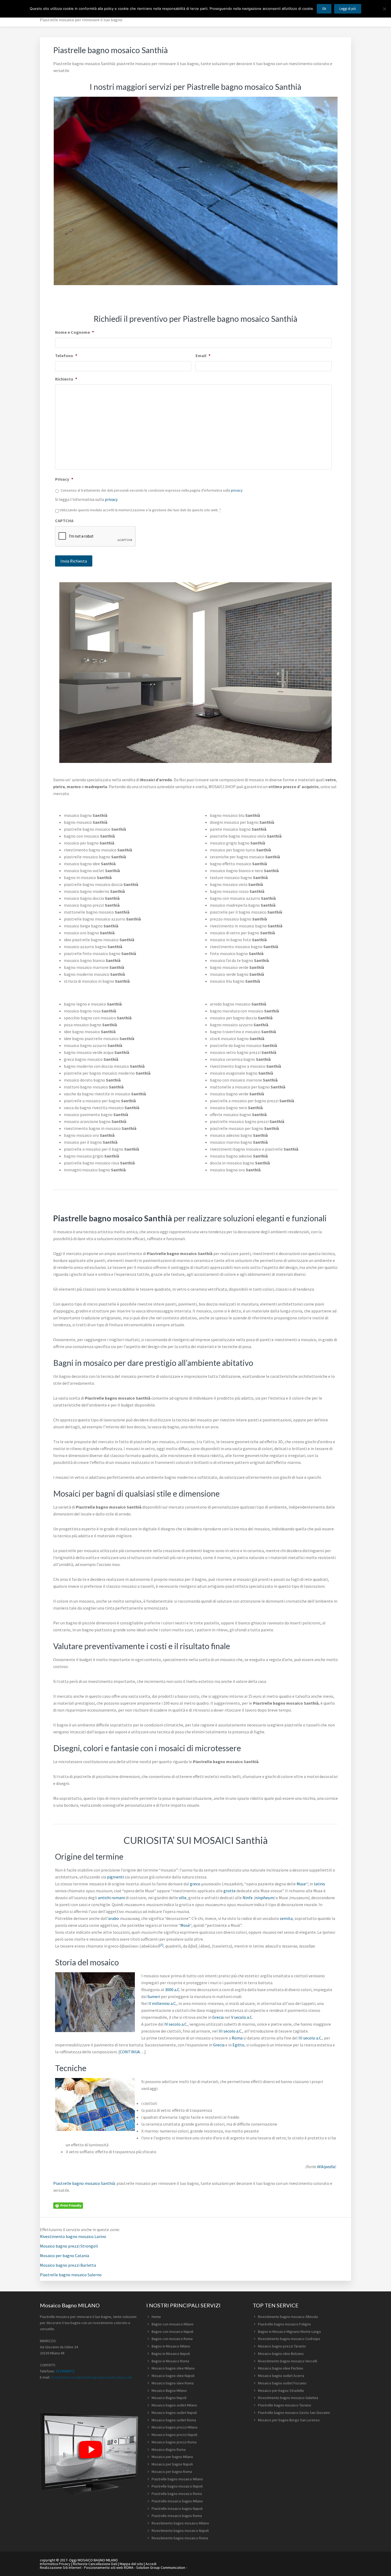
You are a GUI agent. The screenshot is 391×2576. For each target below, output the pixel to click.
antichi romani (111, 1898)
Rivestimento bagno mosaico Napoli (180, 2531)
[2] (161, 1945)
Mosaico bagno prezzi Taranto (282, 2346)
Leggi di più (348, 9)
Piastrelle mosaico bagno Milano (177, 2501)
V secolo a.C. (242, 2017)
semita (286, 1918)
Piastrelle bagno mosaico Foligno (284, 2324)
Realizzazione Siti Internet (61, 2567)
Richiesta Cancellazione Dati (95, 2564)
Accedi (151, 2564)
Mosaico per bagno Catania (65, 2256)
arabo (114, 1918)
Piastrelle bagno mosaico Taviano (285, 2405)
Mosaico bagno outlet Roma (174, 2420)
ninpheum (264, 1898)
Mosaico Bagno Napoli (169, 2398)
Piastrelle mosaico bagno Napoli (177, 2509)
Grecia (218, 2017)
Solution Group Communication (161, 2567)
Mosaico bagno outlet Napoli (174, 2413)
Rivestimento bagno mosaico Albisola (288, 2317)
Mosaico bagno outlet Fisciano (282, 2383)
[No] (384, 9)
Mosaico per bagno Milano (172, 2457)
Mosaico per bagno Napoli (172, 2464)
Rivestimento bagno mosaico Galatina (288, 2398)
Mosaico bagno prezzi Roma (174, 2442)
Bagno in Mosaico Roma (170, 2361)
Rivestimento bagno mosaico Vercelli (288, 2361)
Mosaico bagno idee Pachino (281, 2368)
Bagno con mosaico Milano (173, 2324)
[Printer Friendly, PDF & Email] (68, 2205)
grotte (230, 1891)
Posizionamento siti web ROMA (109, 2567)
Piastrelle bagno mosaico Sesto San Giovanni (294, 2413)
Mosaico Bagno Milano (169, 2391)
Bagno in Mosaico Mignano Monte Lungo (290, 2332)
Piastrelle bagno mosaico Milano (177, 2479)
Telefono (66, 356)
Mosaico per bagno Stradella (281, 2391)
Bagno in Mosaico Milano (171, 2346)
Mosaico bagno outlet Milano (174, 2405)
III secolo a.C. (230, 2031)
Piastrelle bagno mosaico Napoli (177, 2486)
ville (183, 1898)
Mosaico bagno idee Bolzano (281, 2354)
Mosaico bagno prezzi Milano (175, 2427)
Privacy (64, 479)
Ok (324, 9)
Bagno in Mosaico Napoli (171, 2354)
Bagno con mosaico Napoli (172, 2332)
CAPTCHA (64, 521)
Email (203, 356)
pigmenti (115, 1877)
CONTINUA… (132, 2052)
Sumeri (154, 1996)
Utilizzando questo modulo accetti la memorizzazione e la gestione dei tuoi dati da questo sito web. (140, 510)
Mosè (185, 1925)
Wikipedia (326, 2167)
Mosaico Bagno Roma (169, 2450)
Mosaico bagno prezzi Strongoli (69, 2246)
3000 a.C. (173, 1990)
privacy (237, 490)
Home (156, 2317)
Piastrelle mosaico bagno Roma (177, 2516)
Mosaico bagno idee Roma (173, 2383)
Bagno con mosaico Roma (172, 2339)
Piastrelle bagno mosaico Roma (177, 2494)
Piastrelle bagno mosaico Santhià (84, 2183)
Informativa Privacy (55, 2564)
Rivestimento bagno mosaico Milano (180, 2523)
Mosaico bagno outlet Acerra (281, 2376)
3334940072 (65, 2371)
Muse (301, 1884)
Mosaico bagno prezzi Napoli (174, 2435)
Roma (237, 2038)
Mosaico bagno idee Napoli (173, 2376)
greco (195, 1884)
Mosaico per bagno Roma (172, 2472)
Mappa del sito (131, 2564)
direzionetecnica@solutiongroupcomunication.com (91, 2377)
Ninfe (248, 1898)
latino (319, 1884)
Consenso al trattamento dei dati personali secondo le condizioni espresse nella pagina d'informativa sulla (152, 490)
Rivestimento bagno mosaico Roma (180, 2538)
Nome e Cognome (74, 332)
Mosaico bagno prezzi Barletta (68, 2265)
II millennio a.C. (163, 2003)
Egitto (238, 2045)
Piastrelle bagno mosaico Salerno (71, 2275)
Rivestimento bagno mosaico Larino (73, 2236)
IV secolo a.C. (176, 2024)
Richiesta (66, 379)
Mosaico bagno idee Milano (173, 2368)
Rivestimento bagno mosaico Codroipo (289, 2339)
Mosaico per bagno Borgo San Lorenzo (289, 2420)
